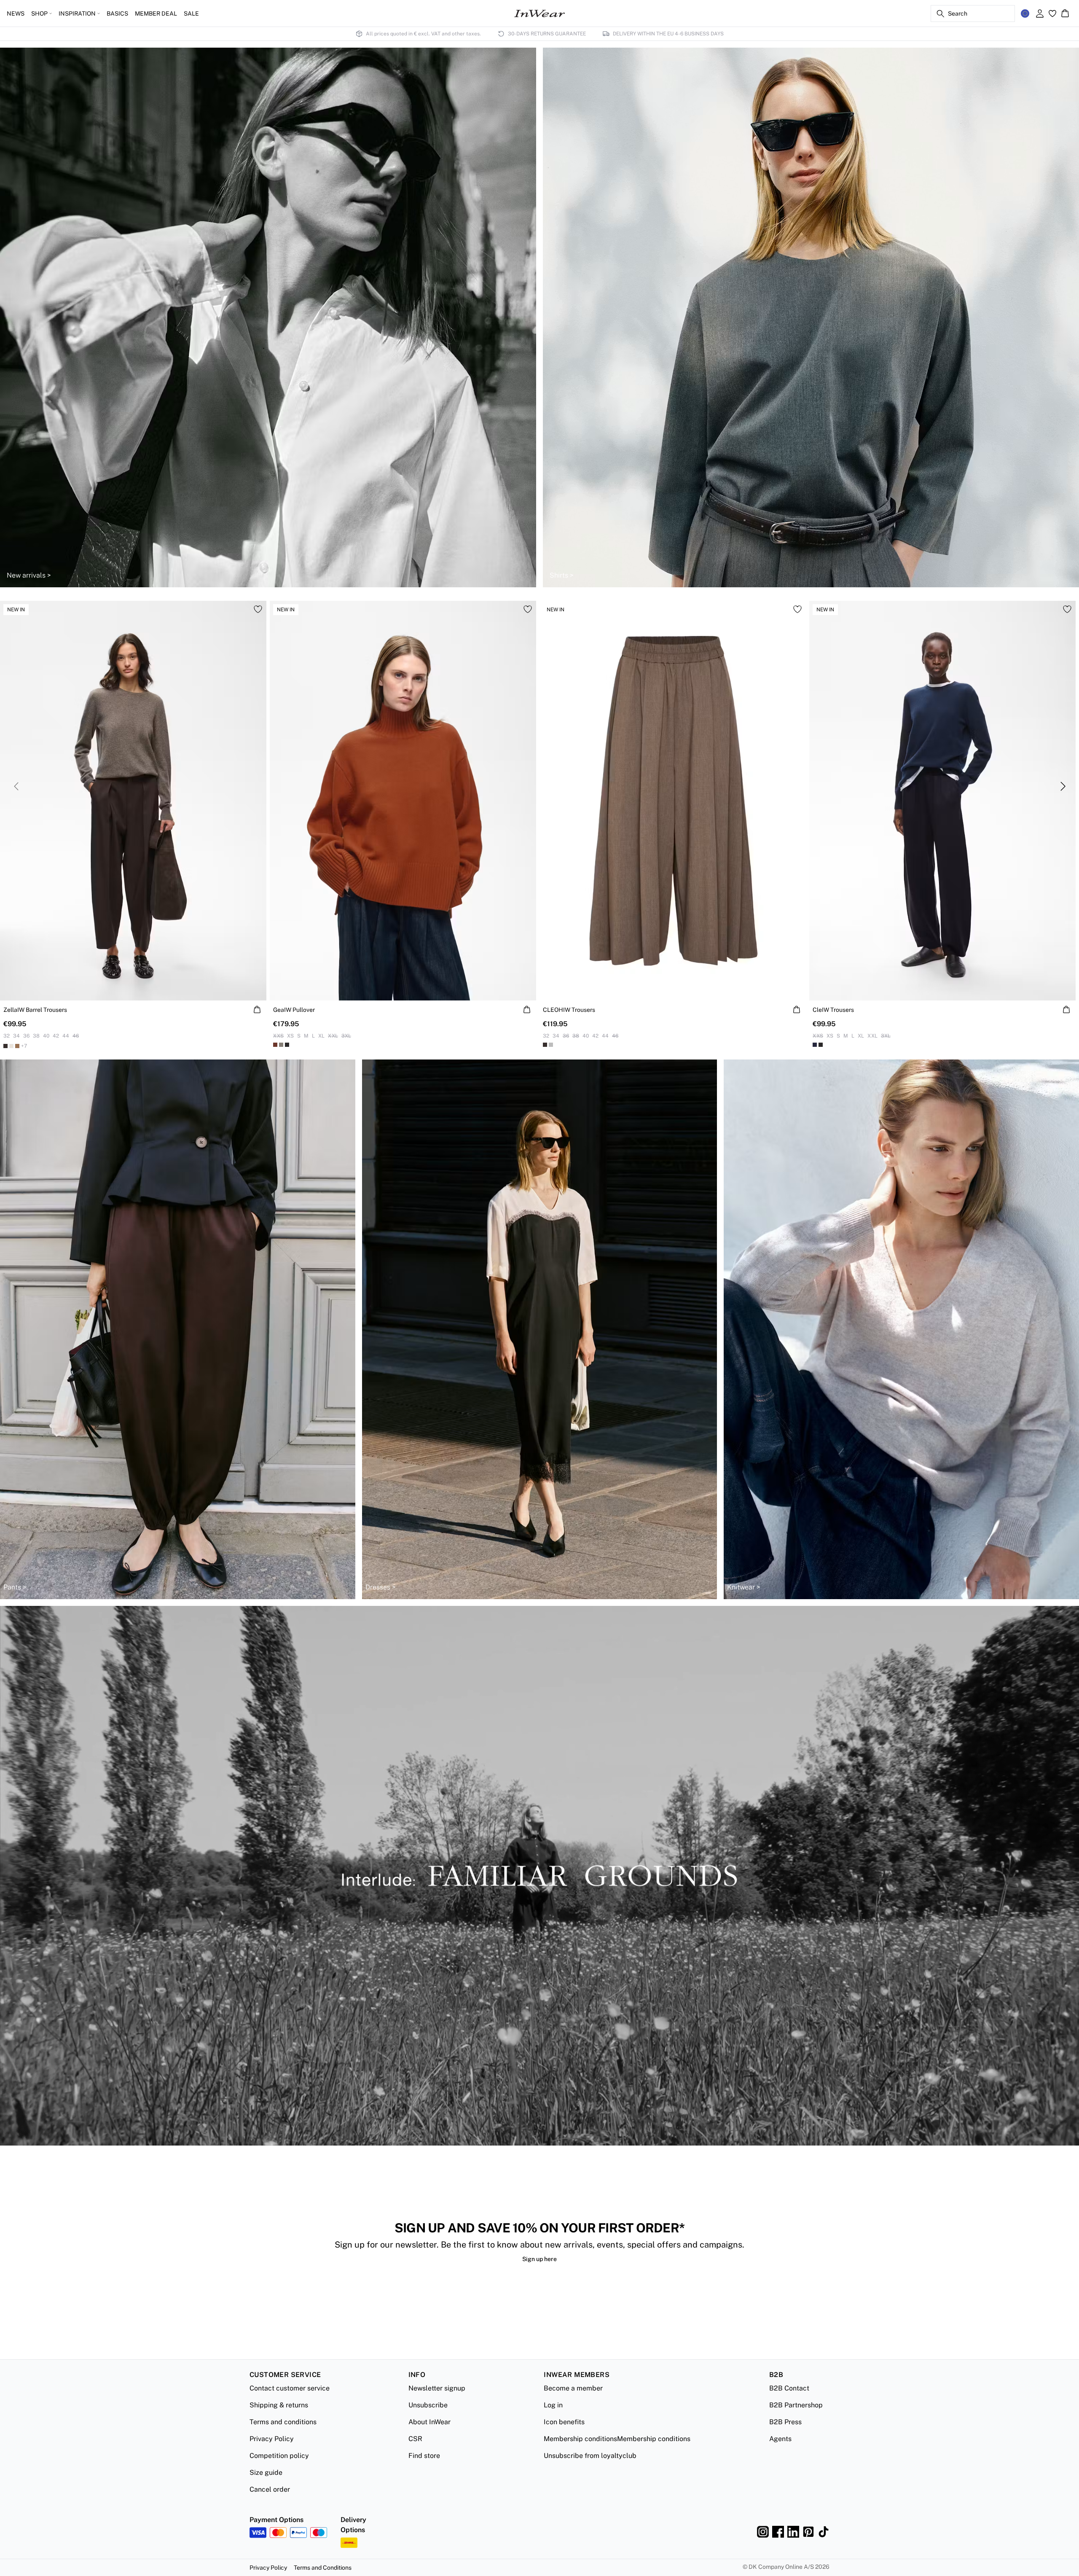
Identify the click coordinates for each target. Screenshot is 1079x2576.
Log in (553, 2405)
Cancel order (270, 2489)
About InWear (429, 2422)
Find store (424, 2456)
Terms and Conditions (323, 2568)
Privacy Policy (272, 2439)
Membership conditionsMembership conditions (617, 2439)
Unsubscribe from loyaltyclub (590, 2456)
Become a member (573, 2388)
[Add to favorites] (258, 609)
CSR (415, 2439)
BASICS (117, 13)
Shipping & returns (279, 2405)
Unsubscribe (428, 2405)
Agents (780, 2439)
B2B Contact (789, 2388)
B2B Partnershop (796, 2405)
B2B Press (785, 2422)
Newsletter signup (437, 2388)
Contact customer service (290, 2388)
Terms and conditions (283, 2422)
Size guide (266, 2472)
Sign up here (539, 2259)
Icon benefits (564, 2422)
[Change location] (1025, 13)
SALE (191, 13)
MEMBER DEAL (156, 13)
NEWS (16, 13)
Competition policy (279, 2456)
